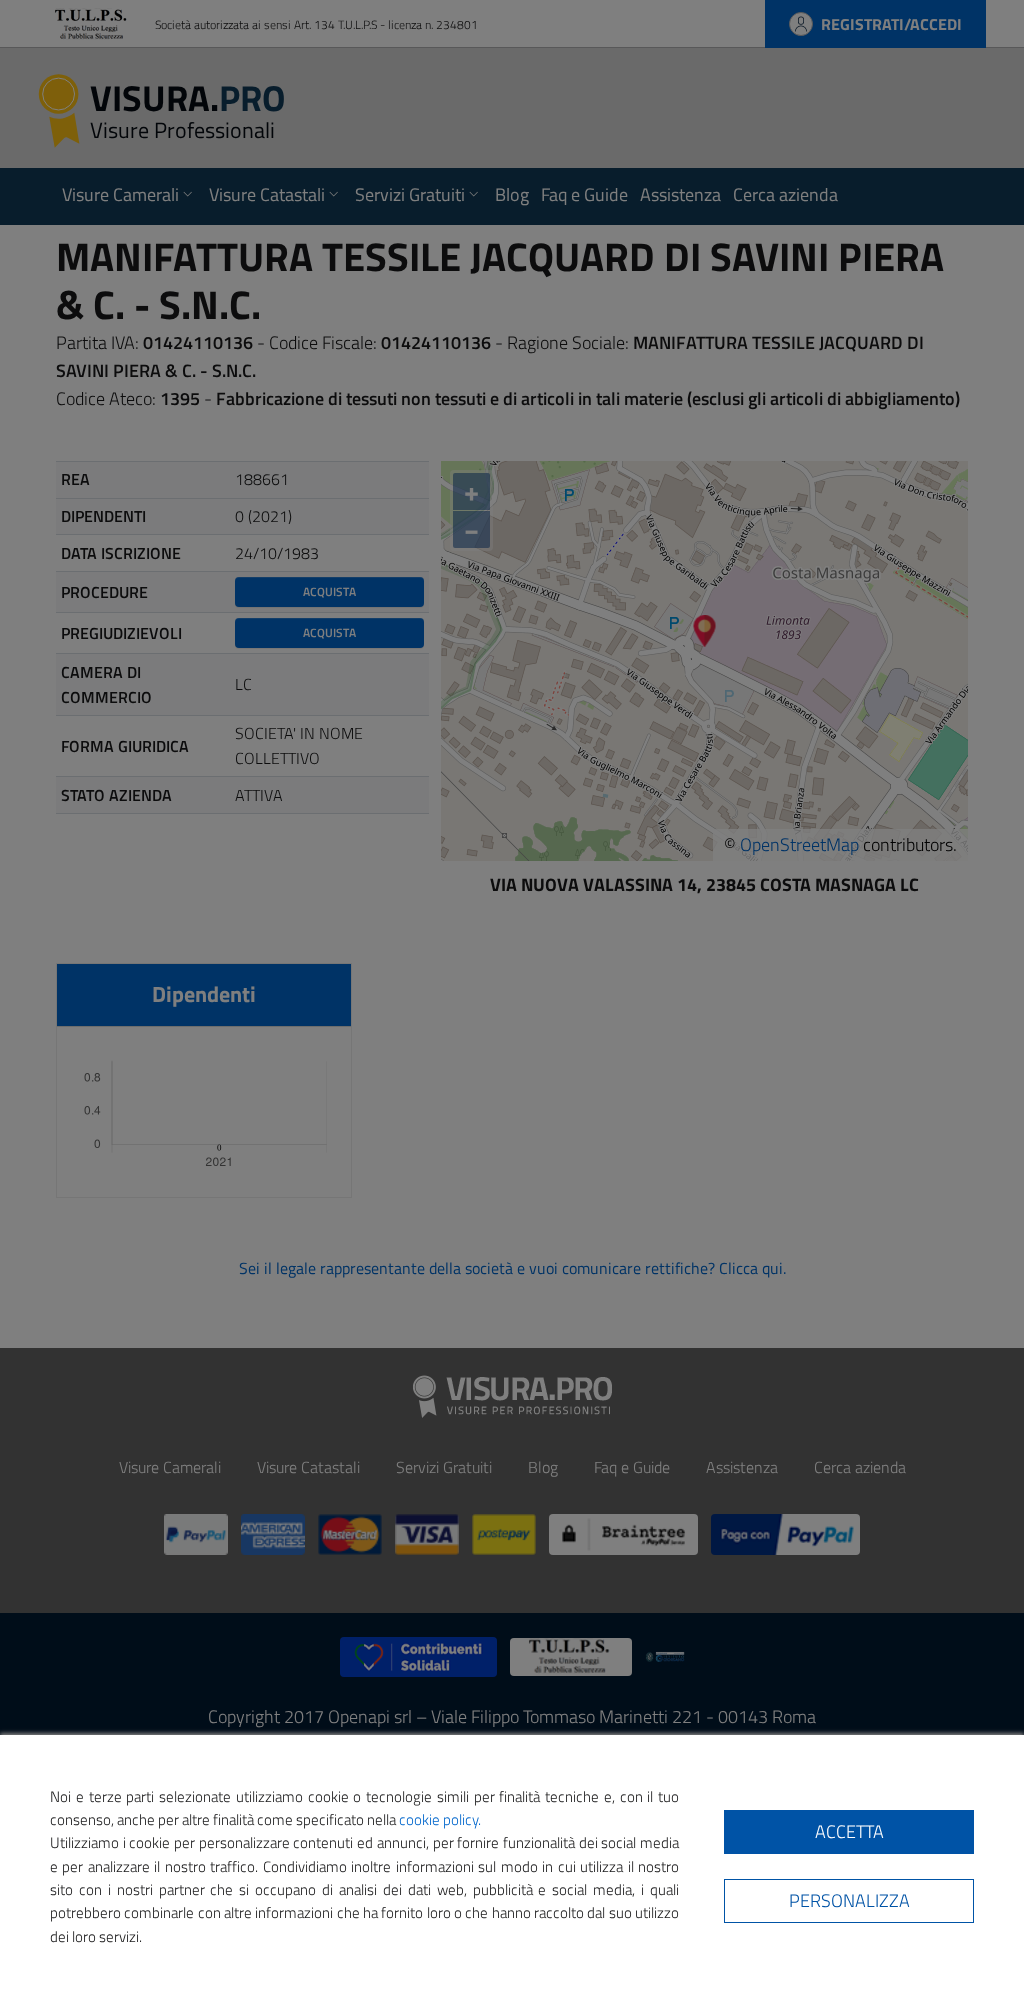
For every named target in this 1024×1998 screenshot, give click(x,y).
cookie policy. (440, 1819)
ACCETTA (849, 1831)
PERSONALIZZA (849, 1900)
